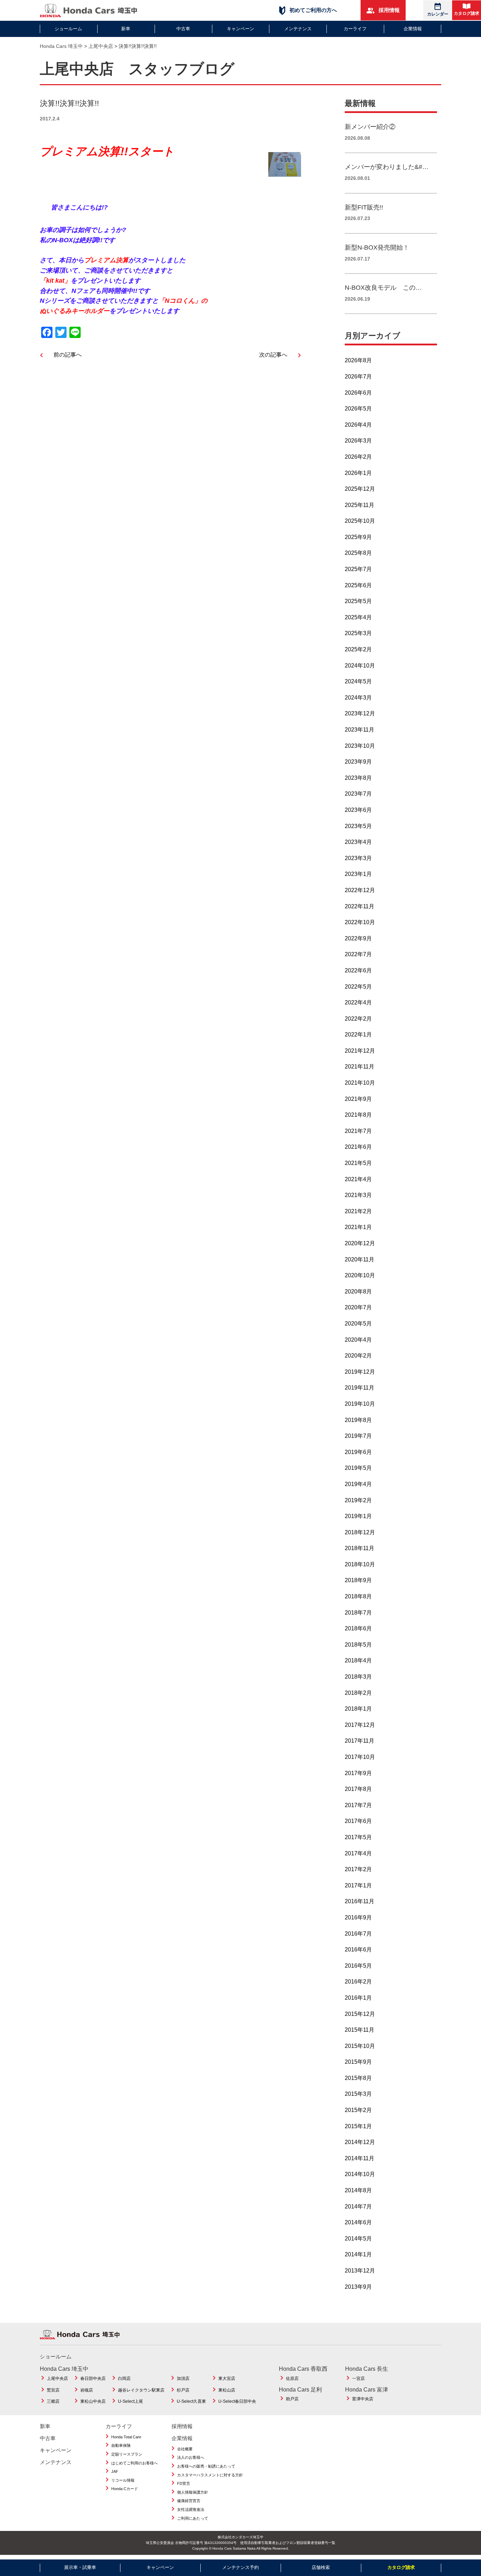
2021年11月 (360, 1067)
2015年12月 (360, 2014)
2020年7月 (358, 1307)
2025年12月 (360, 489)
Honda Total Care (126, 2437)
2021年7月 (358, 1131)
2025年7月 (358, 569)
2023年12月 (360, 713)
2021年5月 (358, 1163)
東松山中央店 (93, 2401)
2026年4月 (358, 425)
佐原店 (292, 2378)
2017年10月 (360, 1757)
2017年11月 (360, 1741)
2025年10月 (360, 521)
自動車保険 (121, 2445)
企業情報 (413, 29)
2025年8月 (358, 553)
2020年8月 (358, 1292)
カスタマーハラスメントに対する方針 (210, 2475)
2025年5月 (358, 601)
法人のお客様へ (191, 2457)
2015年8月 (358, 2078)
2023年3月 (358, 858)
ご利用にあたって (193, 2518)
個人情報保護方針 (193, 2492)
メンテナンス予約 (241, 2567)
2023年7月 (358, 794)
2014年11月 (360, 2158)
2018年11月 (360, 1548)
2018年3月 (358, 1677)
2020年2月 (358, 1356)
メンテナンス (298, 29)
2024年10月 (360, 666)
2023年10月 (360, 746)
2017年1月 (358, 1885)
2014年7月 (358, 2207)
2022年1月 (358, 1035)
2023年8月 (358, 778)
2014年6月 (358, 2222)
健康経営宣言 (189, 2501)
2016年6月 (358, 1950)
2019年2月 (358, 1500)
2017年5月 (358, 1837)
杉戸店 (183, 2390)
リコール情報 (123, 2480)
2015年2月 (358, 2110)
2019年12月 (360, 1372)
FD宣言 (184, 2483)
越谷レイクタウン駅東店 (141, 2390)
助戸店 (292, 2399)
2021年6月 (358, 1147)
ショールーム (68, 29)
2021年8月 (358, 1115)
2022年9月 (358, 938)
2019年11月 (360, 1388)
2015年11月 (360, 2030)
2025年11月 (360, 505)
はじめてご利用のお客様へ (135, 2463)
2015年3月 (358, 2094)
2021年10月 (360, 1083)
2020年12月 (360, 1243)
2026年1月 (358, 473)
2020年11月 (360, 1259)
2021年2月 (358, 1211)
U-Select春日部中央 (237, 2401)
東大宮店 (227, 2378)
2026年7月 (358, 377)
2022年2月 (358, 1019)
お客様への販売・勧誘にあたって (206, 2466)
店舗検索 (321, 2567)
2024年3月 (358, 698)
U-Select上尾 (130, 2401)
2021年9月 (358, 1099)
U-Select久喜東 (191, 2401)
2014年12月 (360, 2142)
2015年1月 (358, 2126)
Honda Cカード (125, 2489)
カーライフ (355, 29)
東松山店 (227, 2390)
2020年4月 (358, 1340)
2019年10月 (360, 1404)
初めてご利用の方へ (313, 10)
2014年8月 (358, 2190)
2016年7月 (358, 1934)
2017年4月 (358, 1853)
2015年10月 (360, 2046)
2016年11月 (360, 1901)
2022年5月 (358, 987)
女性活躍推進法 (191, 2509)
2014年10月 (360, 2174)
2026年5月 (358, 409)
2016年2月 (358, 1982)
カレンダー (438, 14)
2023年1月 (358, 874)
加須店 (183, 2378)
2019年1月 (358, 1516)
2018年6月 (358, 1628)
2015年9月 (358, 2062)
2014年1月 (358, 2254)
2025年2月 (358, 649)
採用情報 (388, 10)
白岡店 (124, 2378)
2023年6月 (358, 810)
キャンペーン (241, 29)
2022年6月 (358, 970)
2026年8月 (358, 360)
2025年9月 (358, 537)
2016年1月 (358, 1998)
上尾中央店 (57, 2378)
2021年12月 (360, 1051)
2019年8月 (358, 1420)
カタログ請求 (467, 13)
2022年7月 (358, 954)
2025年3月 (358, 633)
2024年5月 (358, 681)
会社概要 (185, 2449)
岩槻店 (87, 2390)
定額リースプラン (127, 2454)
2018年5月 (358, 1645)
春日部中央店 (93, 2378)
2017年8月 (358, 1789)
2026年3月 (358, 441)
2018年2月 (358, 1693)
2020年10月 (360, 1275)
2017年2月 (358, 1869)
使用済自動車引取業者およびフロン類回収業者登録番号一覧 (288, 2543)
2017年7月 (358, 1805)
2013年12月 (360, 2271)
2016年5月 (358, 1966)
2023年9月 (358, 762)
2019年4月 (358, 1484)
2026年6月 (358, 393)
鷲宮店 (53, 2390)
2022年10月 (360, 922)
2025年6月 (358, 585)
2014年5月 (358, 2239)
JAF (115, 2471)
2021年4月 (358, 1179)
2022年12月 (360, 890)
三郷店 (53, 2401)
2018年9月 (358, 1580)
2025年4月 (358, 617)
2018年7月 (358, 1613)
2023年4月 (358, 842)
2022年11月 (360, 906)
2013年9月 (358, 2287)
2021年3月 (358, 1195)
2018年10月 (360, 1564)
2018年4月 (358, 1660)
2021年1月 (358, 1227)
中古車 (183, 29)
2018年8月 (358, 1596)
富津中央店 (363, 2399)
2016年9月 (358, 1917)
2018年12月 (360, 1532)
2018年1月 (358, 1709)
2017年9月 (358, 1773)
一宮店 (358, 2378)
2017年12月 (360, 1725)
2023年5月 (358, 826)
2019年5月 (358, 1468)
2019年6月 (358, 1452)
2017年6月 (358, 1821)
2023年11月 (360, 730)
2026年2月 (358, 457)
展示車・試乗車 (80, 2567)
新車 (126, 29)
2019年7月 (358, 1436)
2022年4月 (358, 1002)
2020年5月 (358, 1324)
